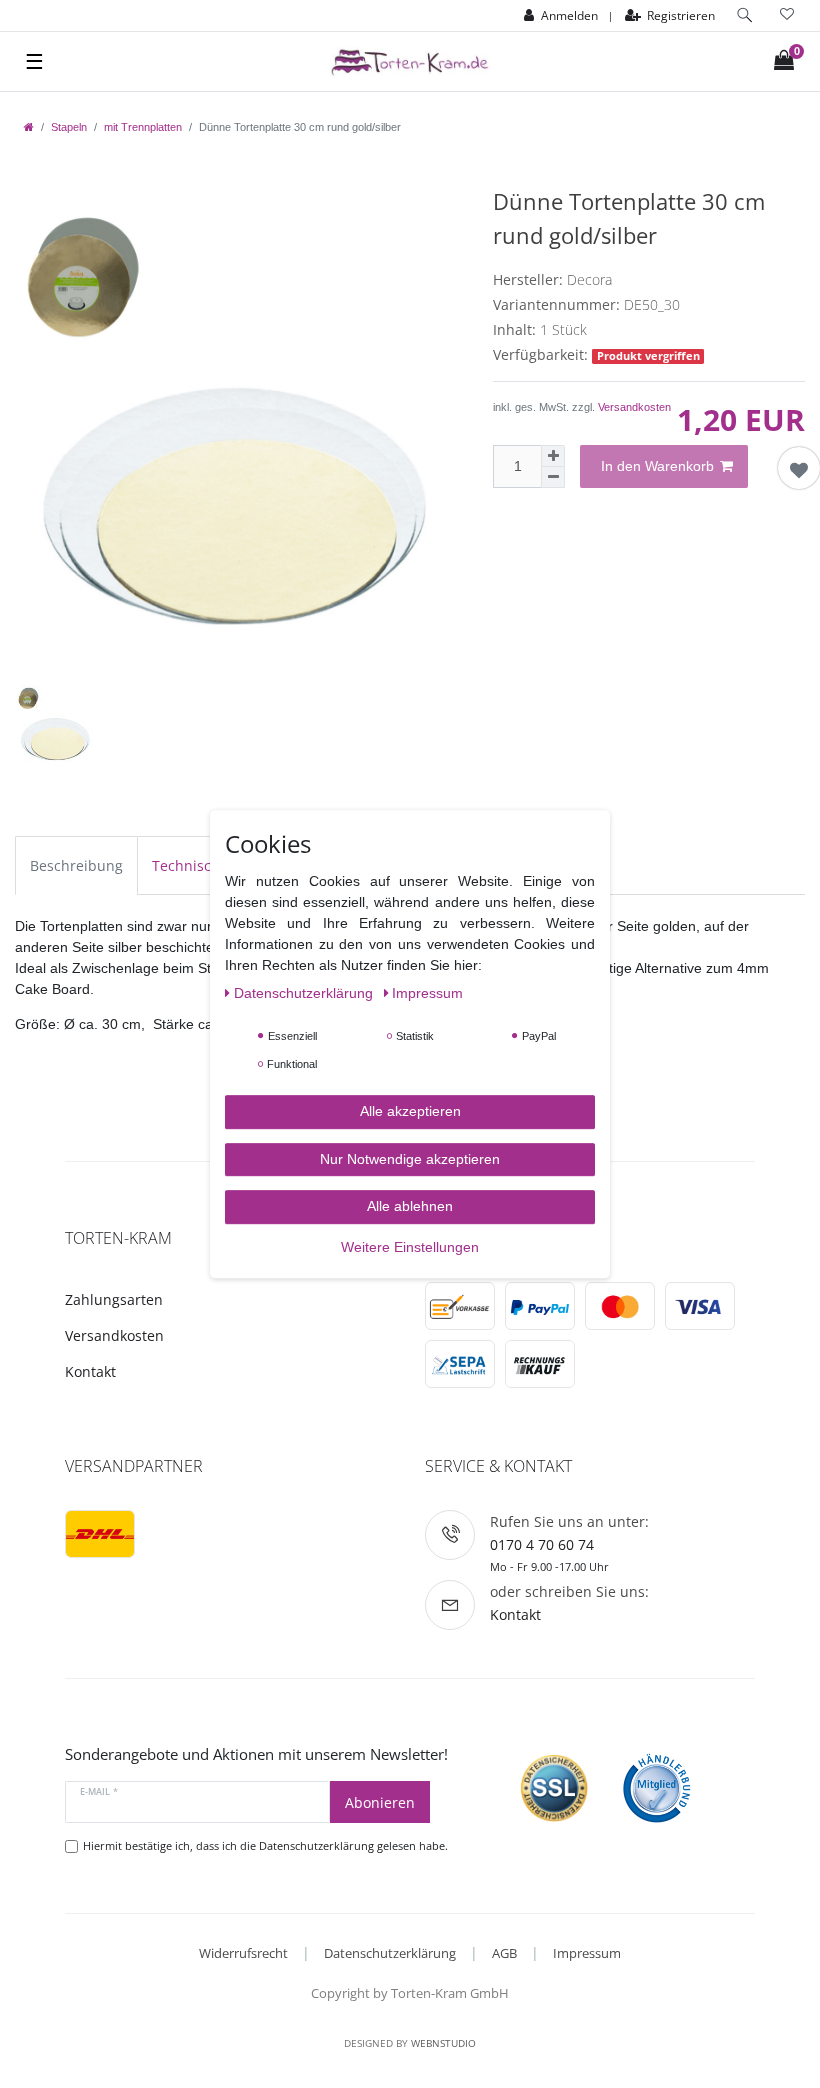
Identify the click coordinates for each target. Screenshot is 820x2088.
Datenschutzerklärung (390, 1953)
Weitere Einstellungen (410, 1247)
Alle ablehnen (410, 1206)
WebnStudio (443, 2043)
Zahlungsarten (114, 1299)
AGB (504, 1953)
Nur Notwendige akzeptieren (410, 1159)
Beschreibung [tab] (76, 865)
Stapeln (69, 127)
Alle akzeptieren (410, 1111)
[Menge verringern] (553, 477)
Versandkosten (634, 407)
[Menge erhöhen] (553, 456)
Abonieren (380, 1802)
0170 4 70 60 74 (542, 1544)
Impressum (587, 1953)
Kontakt (90, 1371)
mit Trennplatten (143, 127)
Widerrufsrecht (243, 1953)
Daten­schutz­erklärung (305, 993)
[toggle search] (745, 15)
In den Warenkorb (657, 466)
